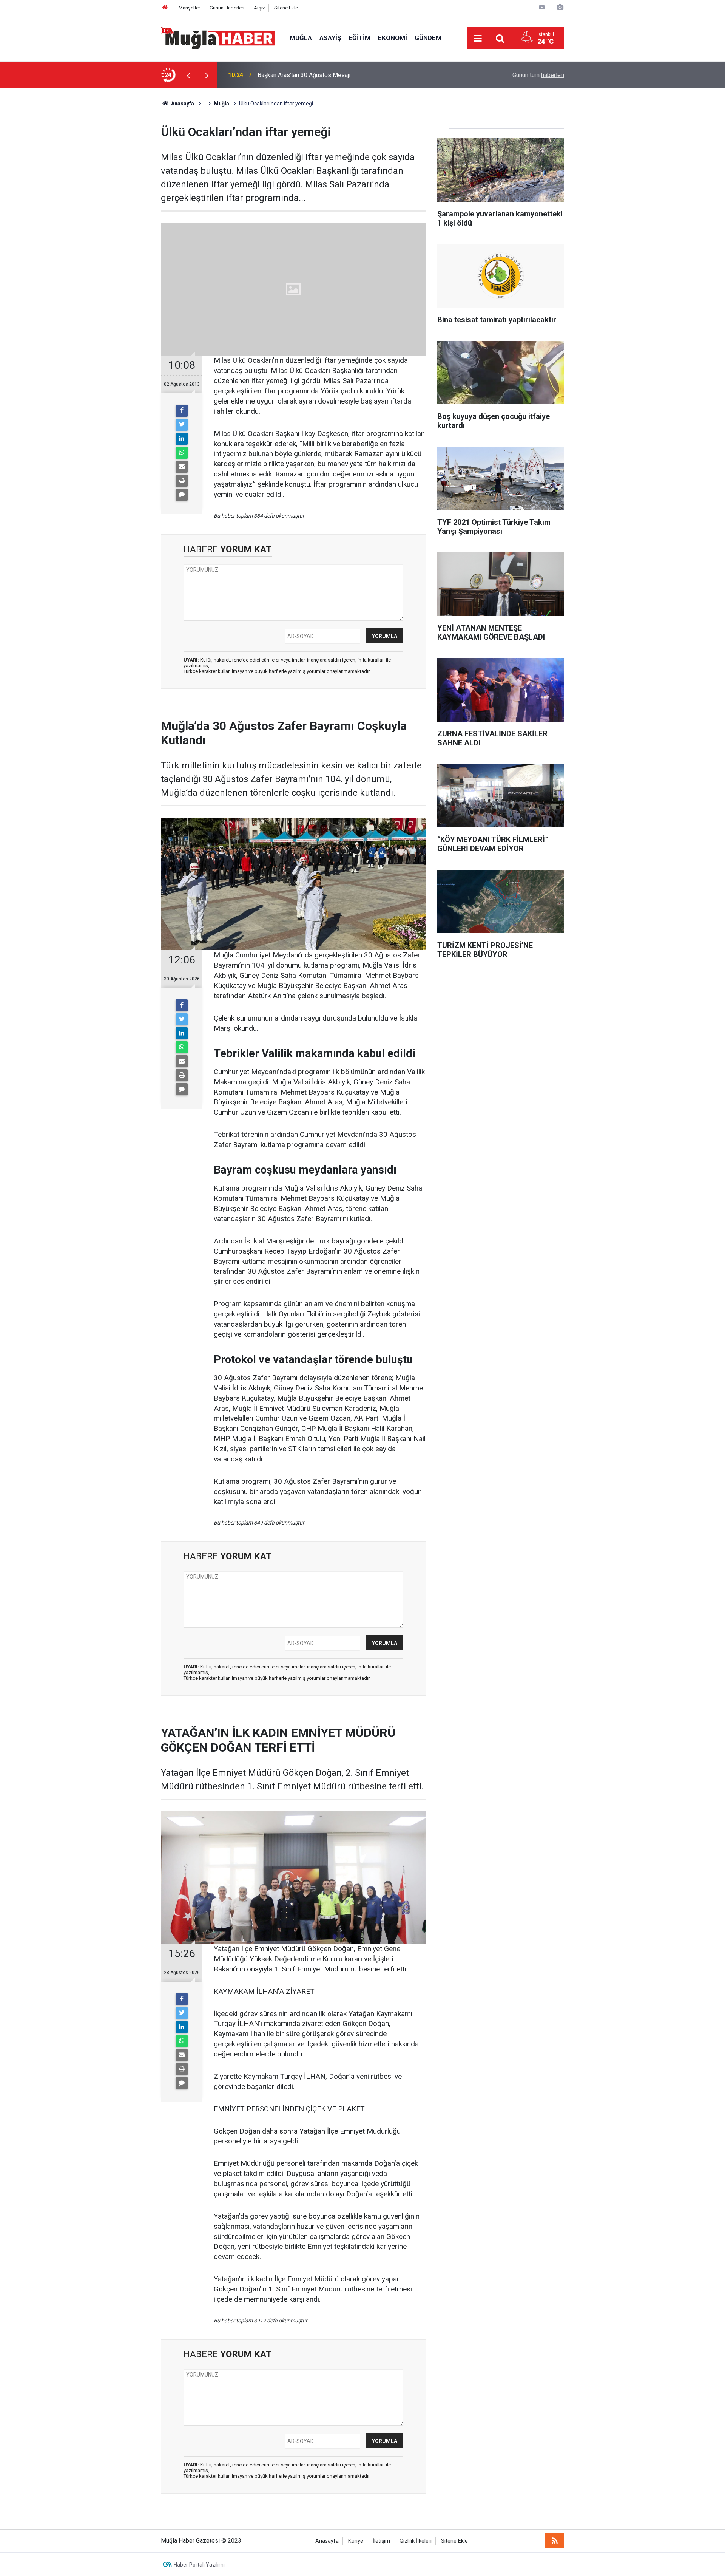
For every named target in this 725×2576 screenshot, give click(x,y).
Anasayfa (327, 2541)
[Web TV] (542, 7)
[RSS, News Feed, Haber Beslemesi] (555, 2541)
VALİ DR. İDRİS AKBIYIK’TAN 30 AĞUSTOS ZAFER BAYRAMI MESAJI (348, 75)
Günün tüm (538, 75)
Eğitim (359, 38)
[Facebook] (182, 411)
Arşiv (259, 8)
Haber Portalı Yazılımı (199, 2565)
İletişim (381, 2541)
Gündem (428, 38)
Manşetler (189, 8)
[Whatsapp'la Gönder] (182, 453)
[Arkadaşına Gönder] (182, 467)
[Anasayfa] (165, 8)
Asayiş (330, 38)
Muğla (301, 38)
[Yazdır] (182, 481)
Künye (356, 2541)
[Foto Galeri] (560, 7)
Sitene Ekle (286, 8)
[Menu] (478, 39)
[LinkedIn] (182, 439)
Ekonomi (393, 38)
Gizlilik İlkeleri (416, 2541)
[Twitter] (182, 425)
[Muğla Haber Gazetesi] (218, 38)
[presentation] (188, 75)
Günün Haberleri (227, 8)
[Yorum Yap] (182, 495)
